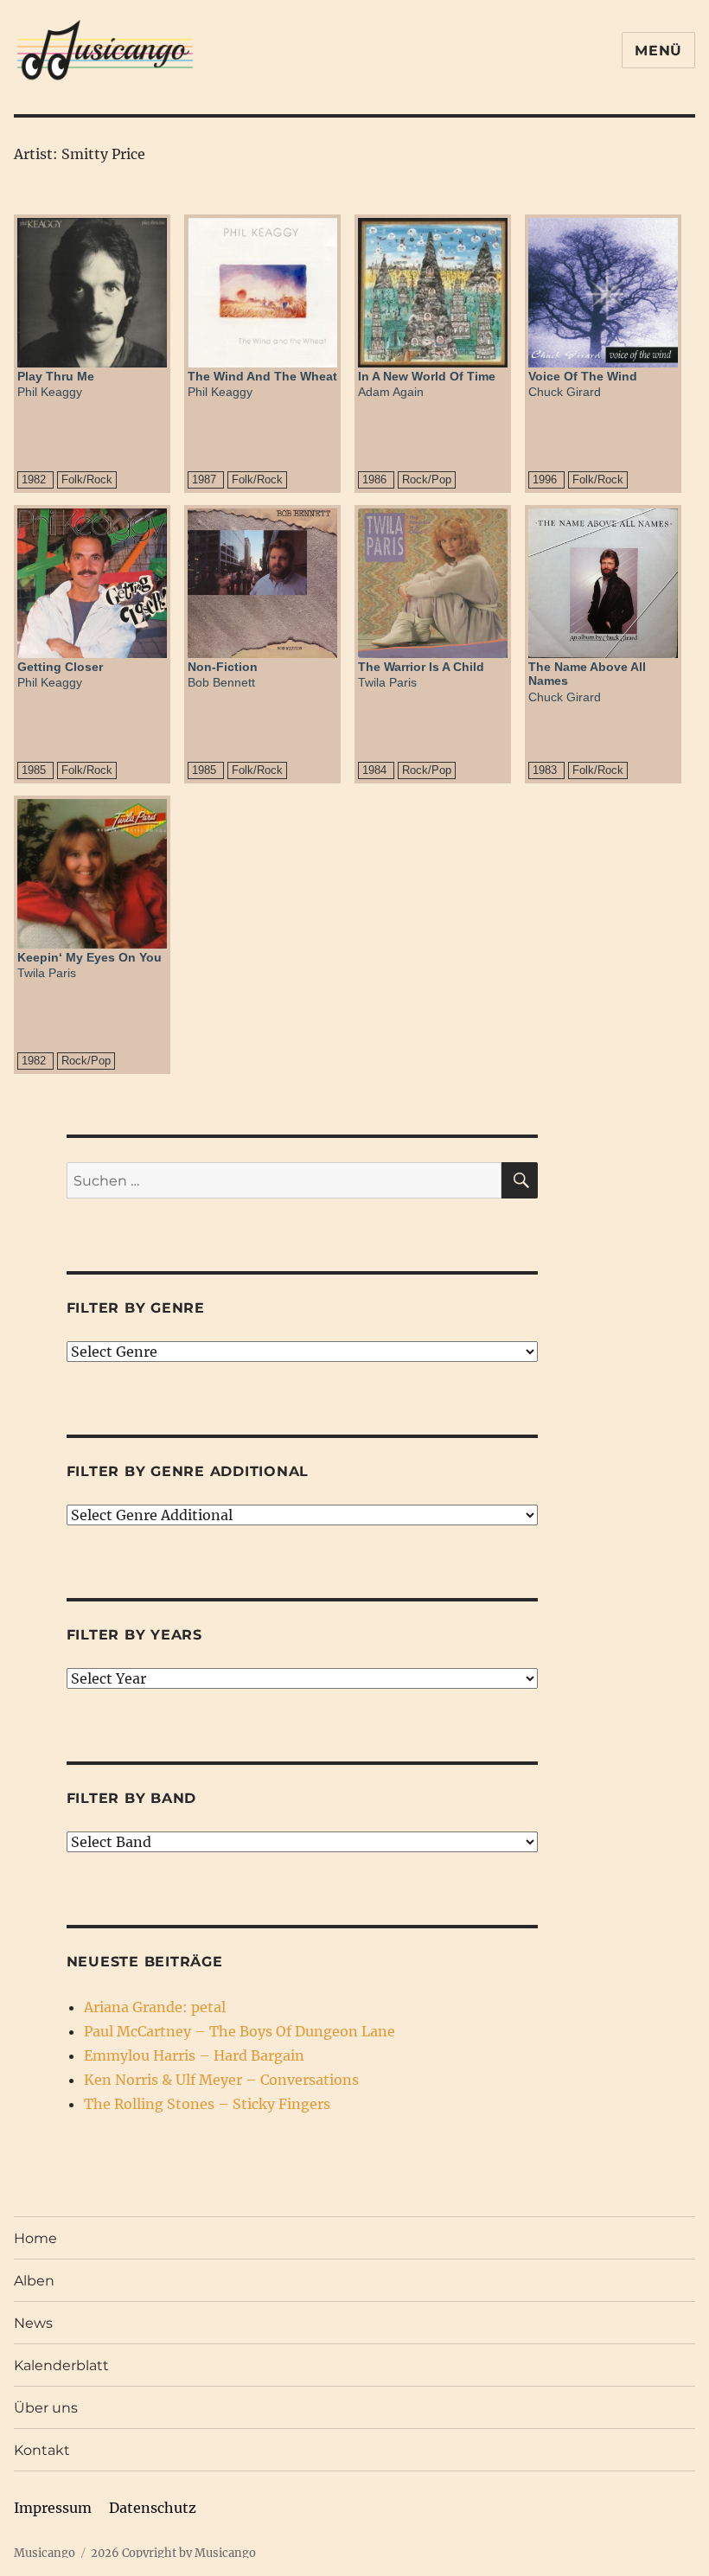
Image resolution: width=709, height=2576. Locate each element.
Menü (658, 51)
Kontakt (42, 2450)
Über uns (46, 2408)
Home (35, 2238)
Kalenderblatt (61, 2365)
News (33, 2323)
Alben (34, 2281)
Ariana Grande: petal (155, 2007)
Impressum (53, 2508)
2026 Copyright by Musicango (173, 2553)
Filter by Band (132, 1798)
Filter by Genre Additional (188, 1471)
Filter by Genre (136, 1308)
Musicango (45, 2553)
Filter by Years (134, 1635)
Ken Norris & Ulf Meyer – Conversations (221, 2080)
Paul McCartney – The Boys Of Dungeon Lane (240, 2031)
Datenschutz (153, 2508)
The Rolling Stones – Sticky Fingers (207, 2104)
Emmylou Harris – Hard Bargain (194, 2055)
